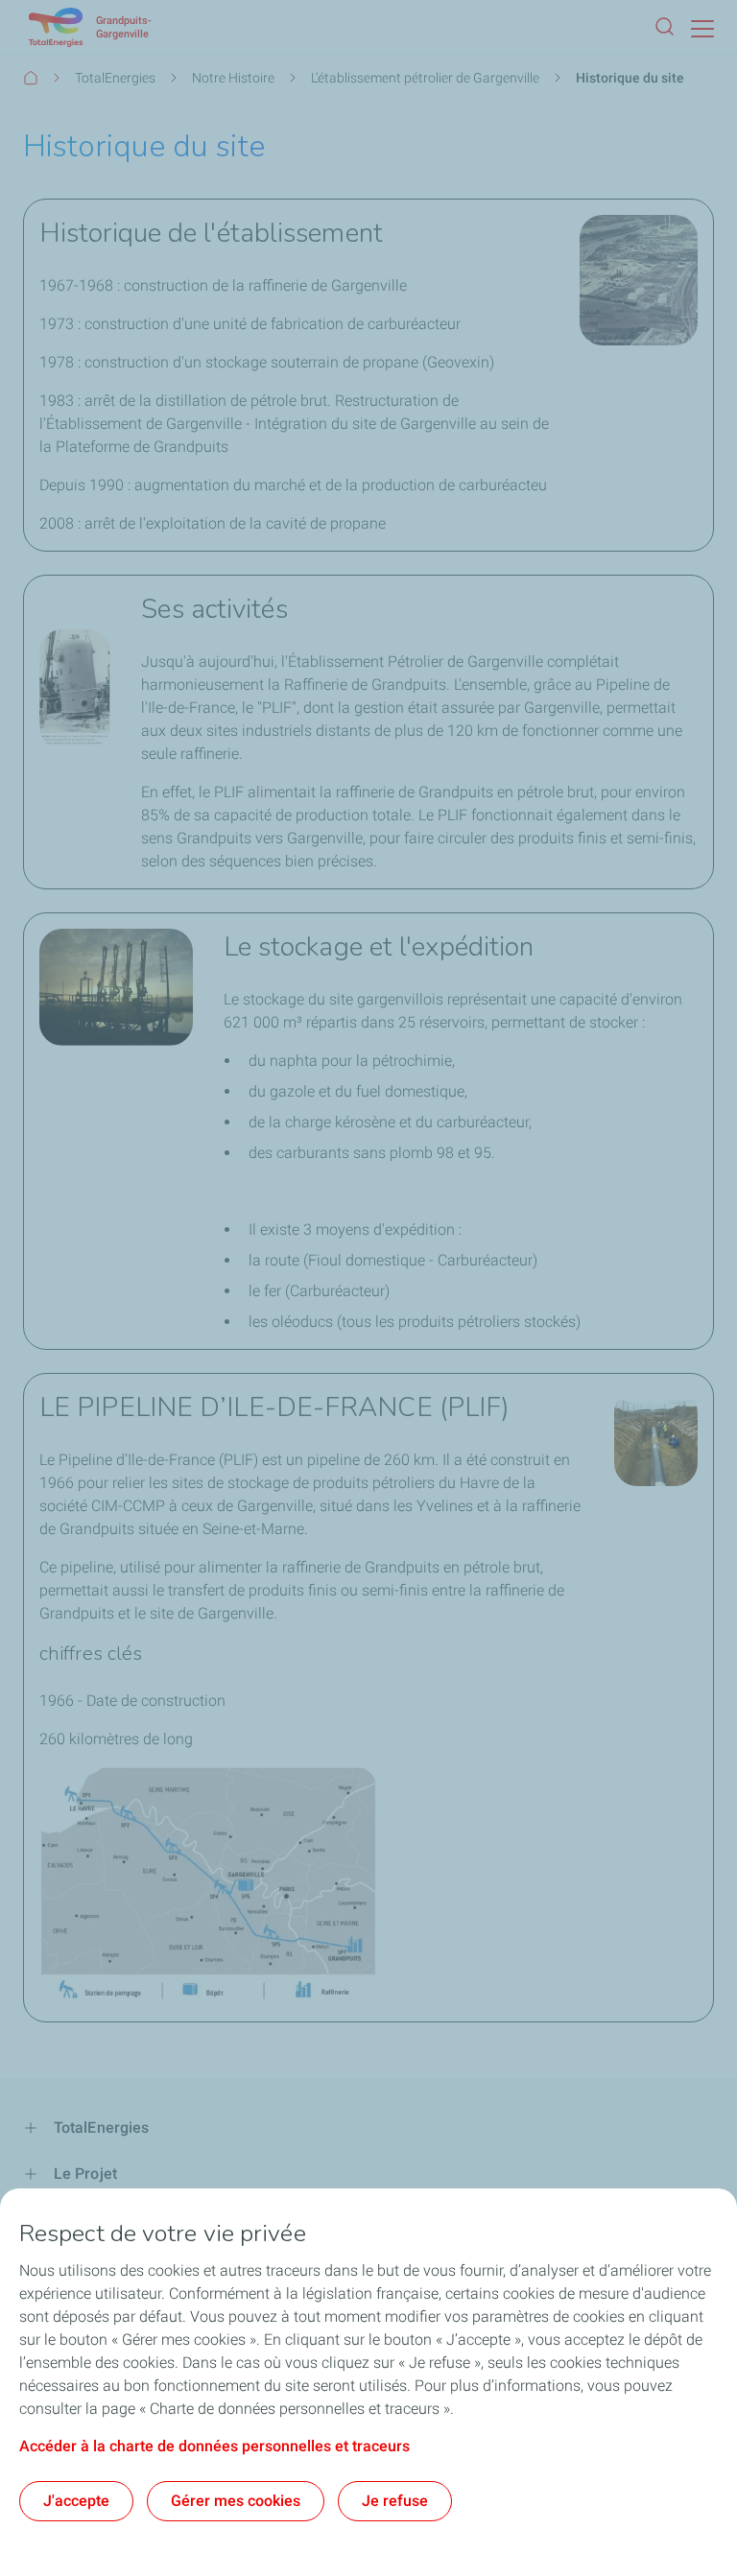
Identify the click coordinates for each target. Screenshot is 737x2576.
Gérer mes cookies (236, 2501)
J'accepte (76, 2501)
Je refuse (395, 2501)
